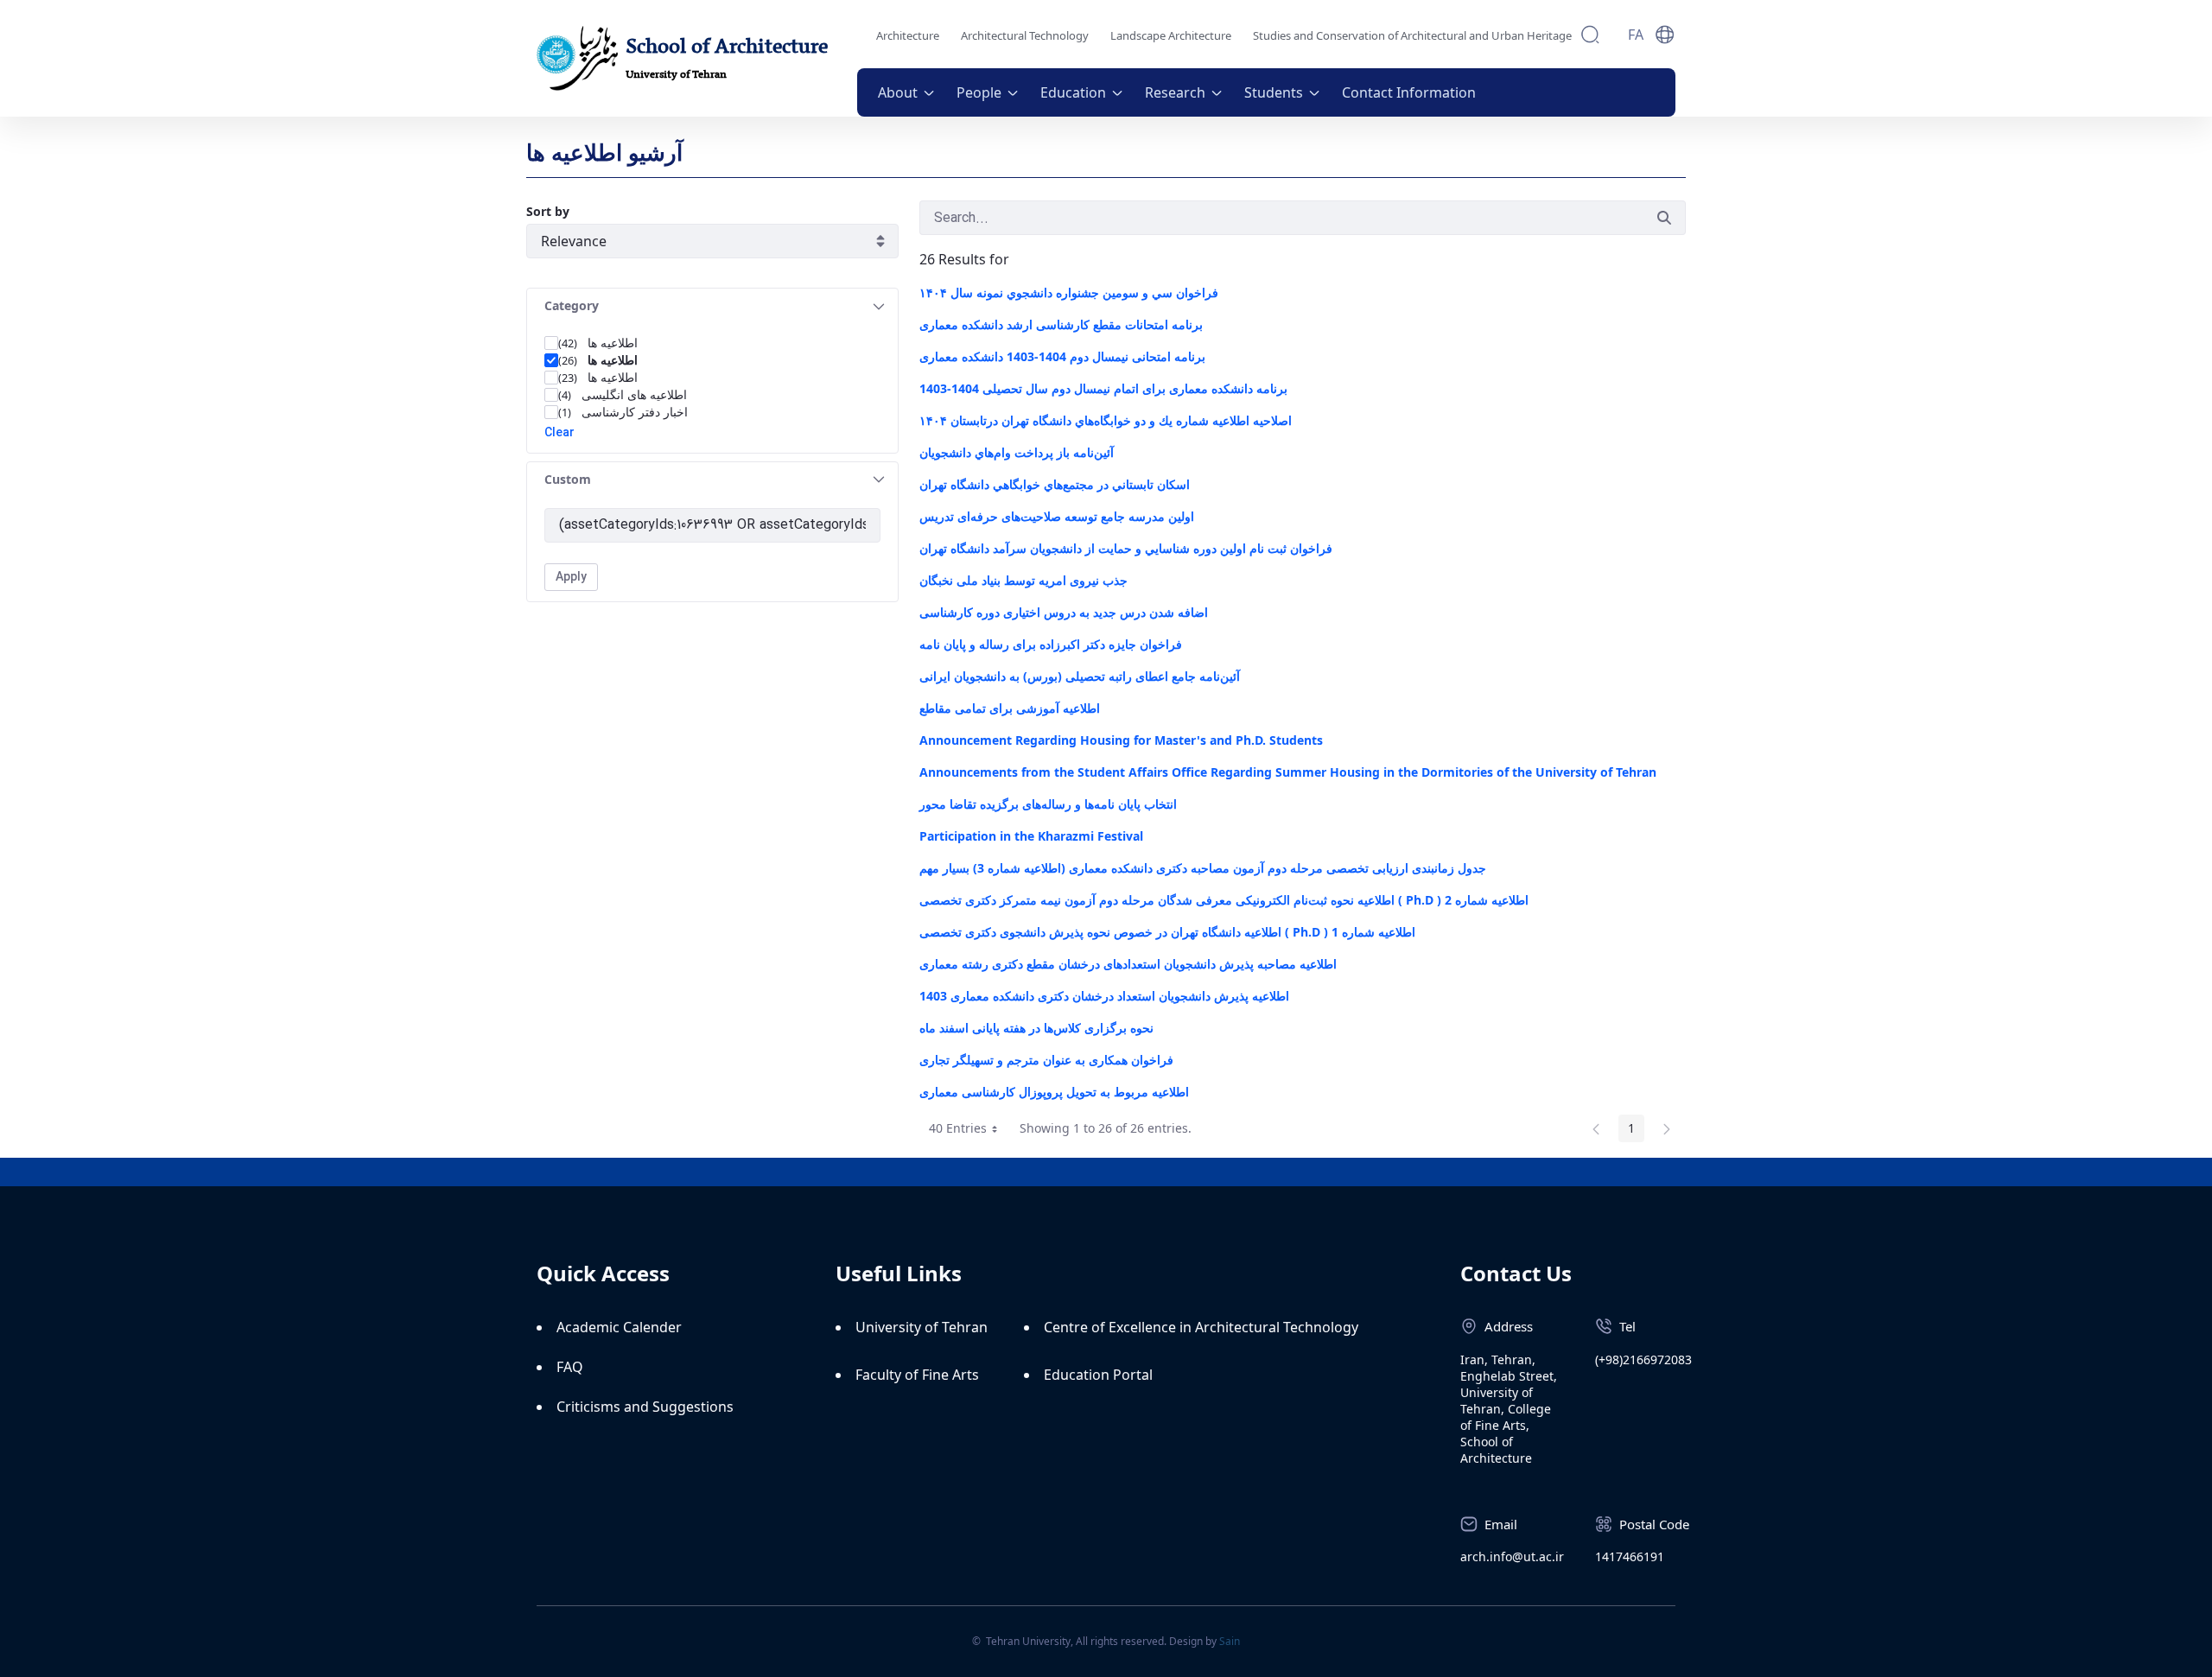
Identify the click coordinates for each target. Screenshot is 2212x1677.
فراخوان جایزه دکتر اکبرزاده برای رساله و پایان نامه (1051, 644)
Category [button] (572, 305)
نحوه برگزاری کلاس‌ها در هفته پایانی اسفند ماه (1036, 1028)
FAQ (570, 1367)
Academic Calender (619, 1327)
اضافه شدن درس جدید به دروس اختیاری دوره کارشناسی (1064, 612)
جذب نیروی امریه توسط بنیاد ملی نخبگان (1023, 580)
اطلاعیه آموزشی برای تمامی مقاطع (1010, 708)
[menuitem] (907, 92)
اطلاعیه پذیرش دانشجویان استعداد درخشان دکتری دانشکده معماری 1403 (1104, 996)
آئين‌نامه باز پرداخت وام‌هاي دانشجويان (1017, 452)
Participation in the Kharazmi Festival (1031, 836)
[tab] (712, 306)
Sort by (548, 211)
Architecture (908, 35)
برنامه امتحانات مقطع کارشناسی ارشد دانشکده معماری (1061, 324)
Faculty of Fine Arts (917, 1375)
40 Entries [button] (969, 1131)
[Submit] (1664, 218)
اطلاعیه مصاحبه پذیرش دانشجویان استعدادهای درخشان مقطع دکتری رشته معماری (1128, 964)
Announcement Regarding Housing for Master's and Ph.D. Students (1121, 740)
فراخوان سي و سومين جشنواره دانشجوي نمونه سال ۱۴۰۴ (1069, 292)
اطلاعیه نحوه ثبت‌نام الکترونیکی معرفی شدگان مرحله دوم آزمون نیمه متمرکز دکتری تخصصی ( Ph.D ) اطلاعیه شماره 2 (1224, 900)
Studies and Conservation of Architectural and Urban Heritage (1412, 35)
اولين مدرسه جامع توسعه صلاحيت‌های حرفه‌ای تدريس (1057, 516)
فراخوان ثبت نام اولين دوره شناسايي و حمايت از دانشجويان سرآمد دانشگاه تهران (1126, 548)
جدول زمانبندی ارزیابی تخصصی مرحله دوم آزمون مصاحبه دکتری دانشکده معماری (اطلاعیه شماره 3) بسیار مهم (1203, 868)
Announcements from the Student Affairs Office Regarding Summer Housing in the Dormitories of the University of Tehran (1288, 772)
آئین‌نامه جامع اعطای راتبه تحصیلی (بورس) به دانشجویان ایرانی (1080, 676)
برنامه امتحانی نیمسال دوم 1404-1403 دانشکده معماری (1062, 356)
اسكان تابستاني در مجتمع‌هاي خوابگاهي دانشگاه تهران (1056, 484)
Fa (1636, 35)
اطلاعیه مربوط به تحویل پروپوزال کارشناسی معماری (1054, 1092)
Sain (1230, 1641)
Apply (571, 577)
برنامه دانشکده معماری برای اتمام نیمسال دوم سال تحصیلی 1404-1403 (1103, 388)
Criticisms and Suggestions (645, 1407)
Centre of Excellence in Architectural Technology (1201, 1327)
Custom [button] (568, 479)
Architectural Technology (1025, 35)
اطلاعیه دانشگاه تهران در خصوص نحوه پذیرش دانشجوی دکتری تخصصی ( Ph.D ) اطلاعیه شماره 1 (1167, 932)
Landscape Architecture (1171, 35)
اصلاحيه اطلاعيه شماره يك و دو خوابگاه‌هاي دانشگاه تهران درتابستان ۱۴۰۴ (1106, 420)
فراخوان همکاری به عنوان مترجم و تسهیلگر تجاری (1046, 1060)
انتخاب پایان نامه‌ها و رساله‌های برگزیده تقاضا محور (1048, 804)
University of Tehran (922, 1327)
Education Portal (1098, 1375)
